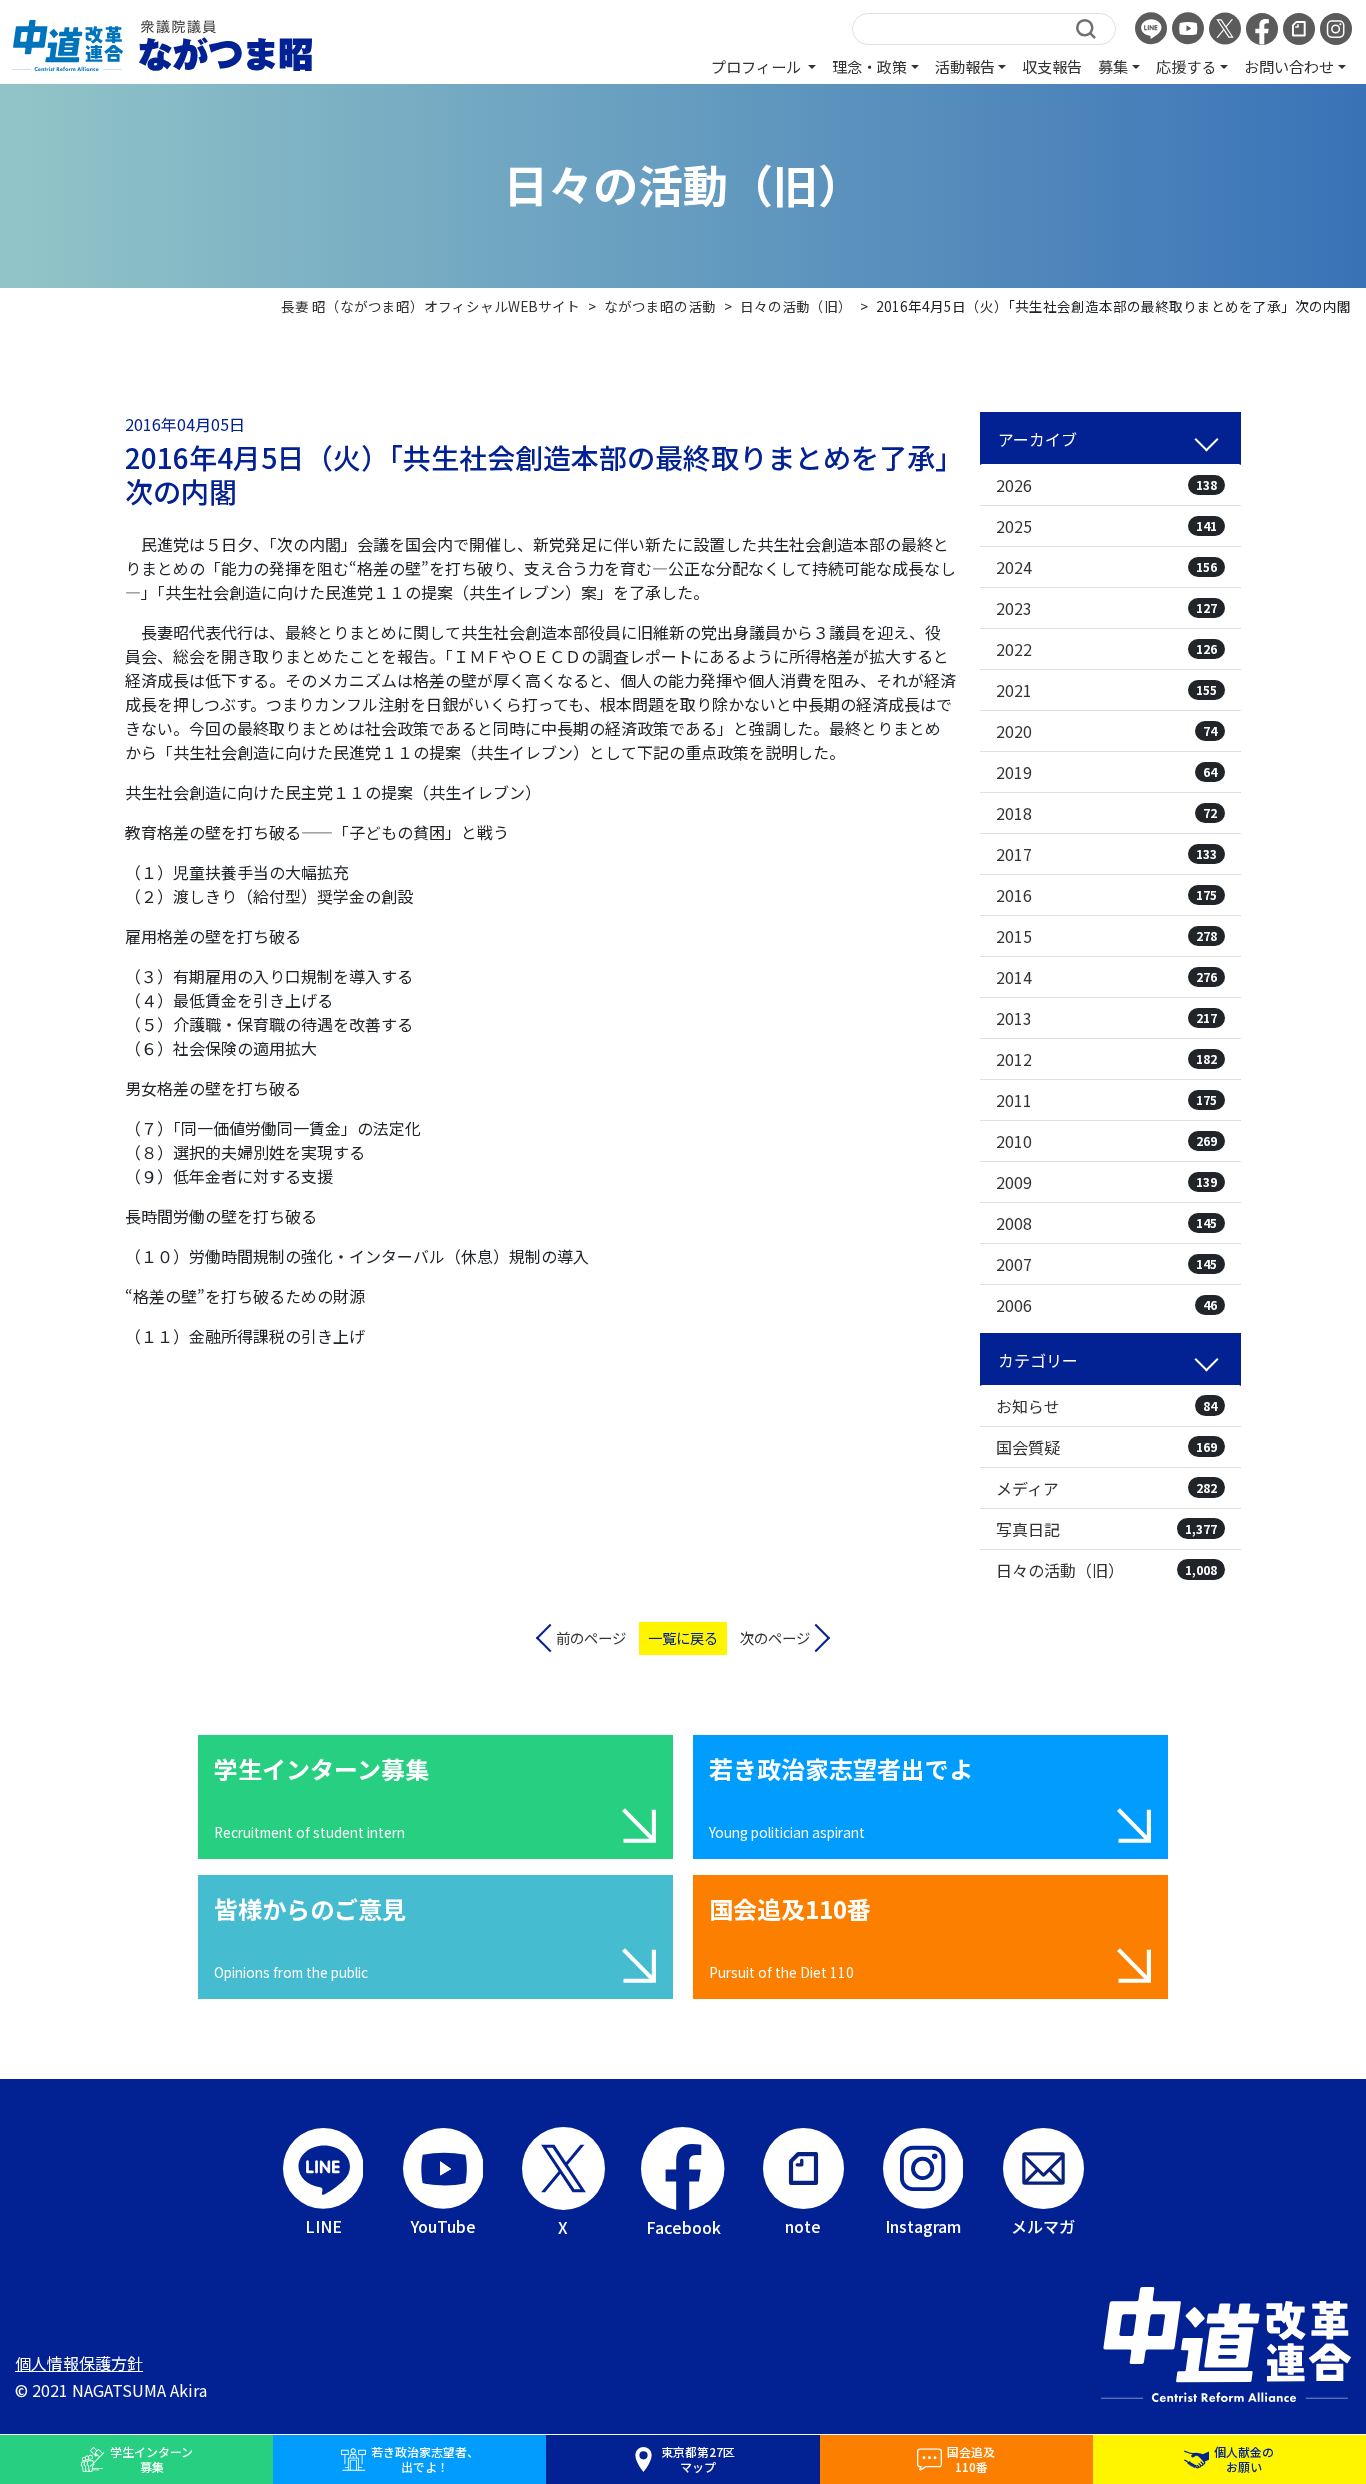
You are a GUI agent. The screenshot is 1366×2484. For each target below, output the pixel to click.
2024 (1106, 567)
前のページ (591, 1637)
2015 (1106, 936)
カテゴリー (1038, 1360)
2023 (1106, 608)
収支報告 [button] (1052, 66)
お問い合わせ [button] (1289, 66)
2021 (1106, 690)
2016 (1106, 895)
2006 (1106, 1305)
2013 (1106, 1018)
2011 (1106, 1100)
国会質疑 (1106, 1447)
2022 (1106, 649)
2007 (1106, 1264)
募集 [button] (1113, 66)
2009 (1106, 1182)
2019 (1106, 772)
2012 (1106, 1059)
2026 (1106, 485)
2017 (1106, 854)
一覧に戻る (683, 1637)
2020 (1106, 731)
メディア (1106, 1488)
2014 (1106, 977)
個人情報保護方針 (79, 2363)
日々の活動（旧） (1106, 1570)
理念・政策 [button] (869, 66)
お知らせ (1106, 1406)
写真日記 (1106, 1529)
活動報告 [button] (965, 66)
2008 (1106, 1223)
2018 (1106, 813)
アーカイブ (1037, 439)
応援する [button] (1186, 66)
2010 (1106, 1141)
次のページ (775, 1637)
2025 (1106, 526)
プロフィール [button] (757, 66)
